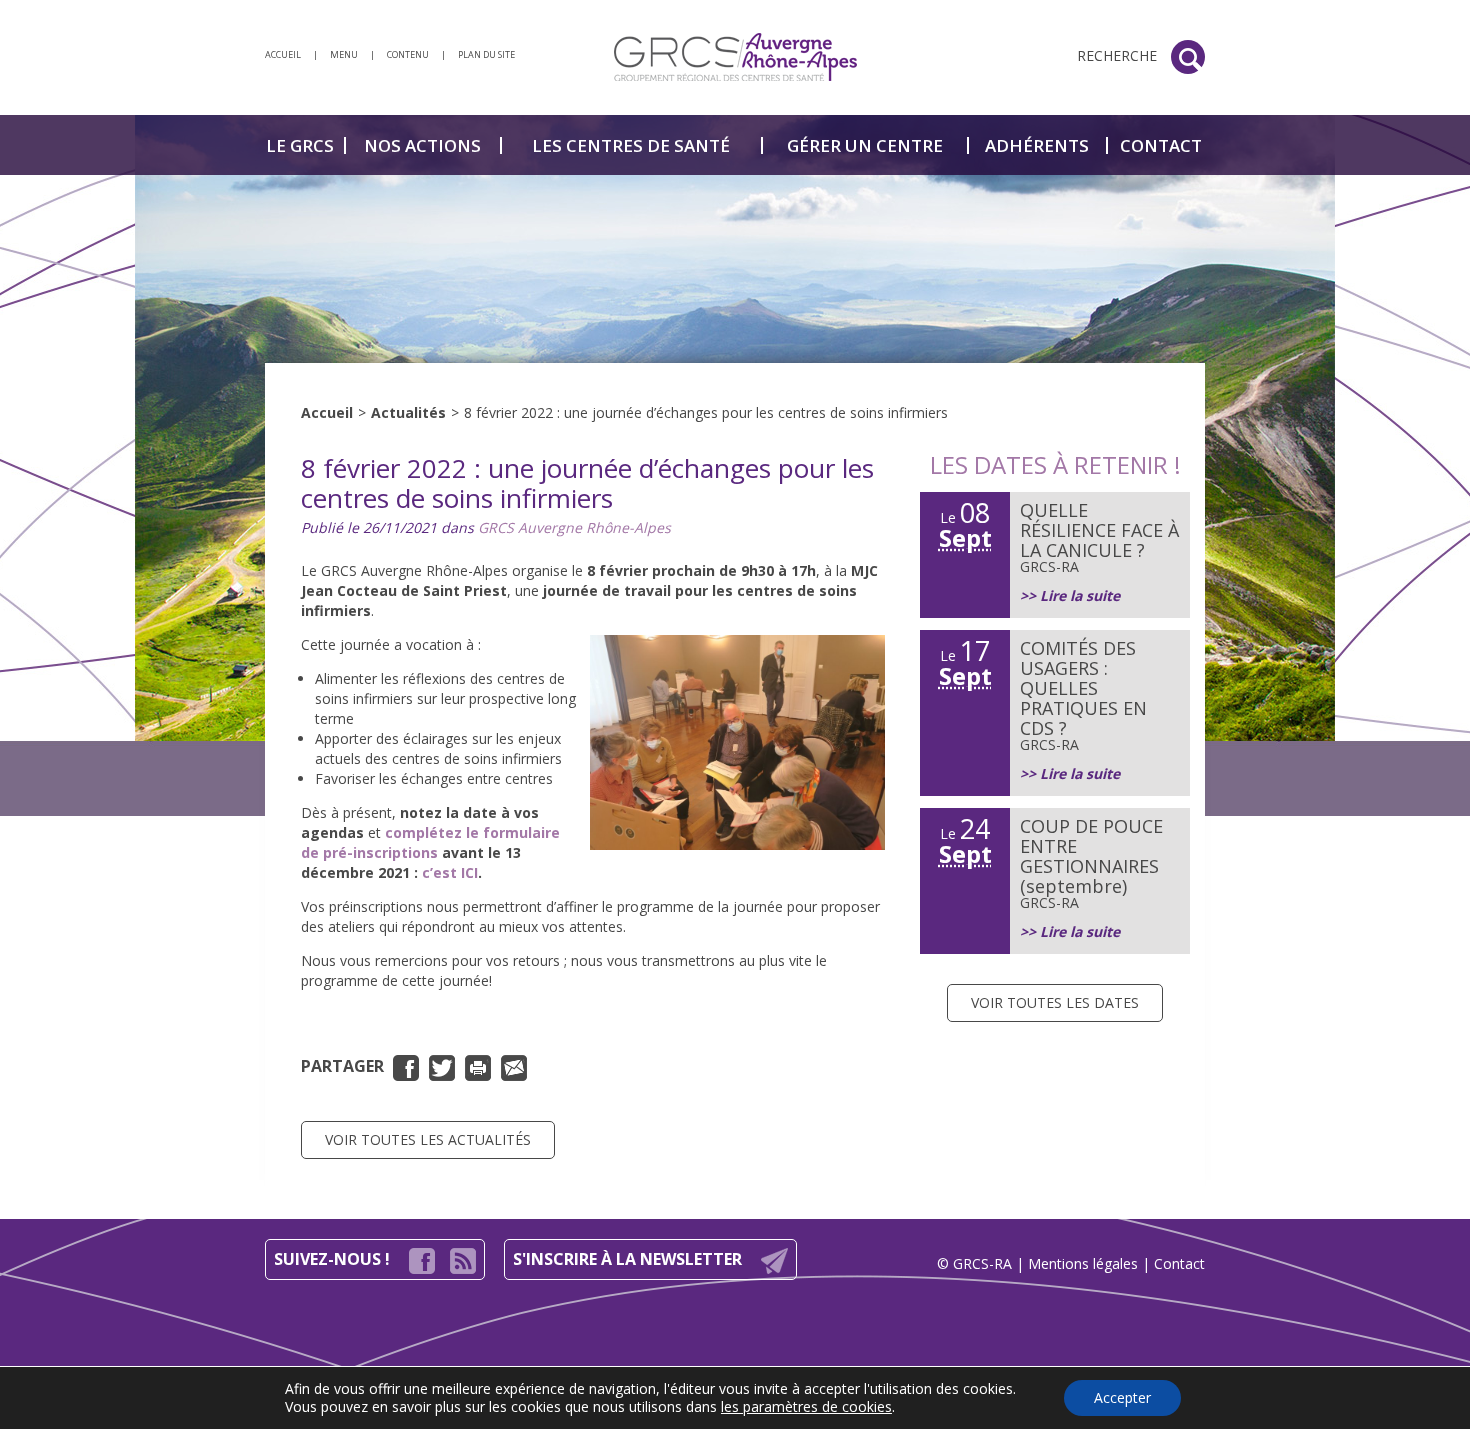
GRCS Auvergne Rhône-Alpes (574, 527)
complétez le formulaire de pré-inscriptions (430, 842)
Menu (344, 54)
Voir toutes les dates (1055, 1002)
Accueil (327, 412)
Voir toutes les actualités (428, 1139)
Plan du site (486, 54)
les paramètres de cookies (806, 1407)
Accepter (1122, 1397)
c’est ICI (448, 872)
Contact (1179, 1263)
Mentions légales (1083, 1263)
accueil (283, 54)
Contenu (408, 54)
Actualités (408, 412)
